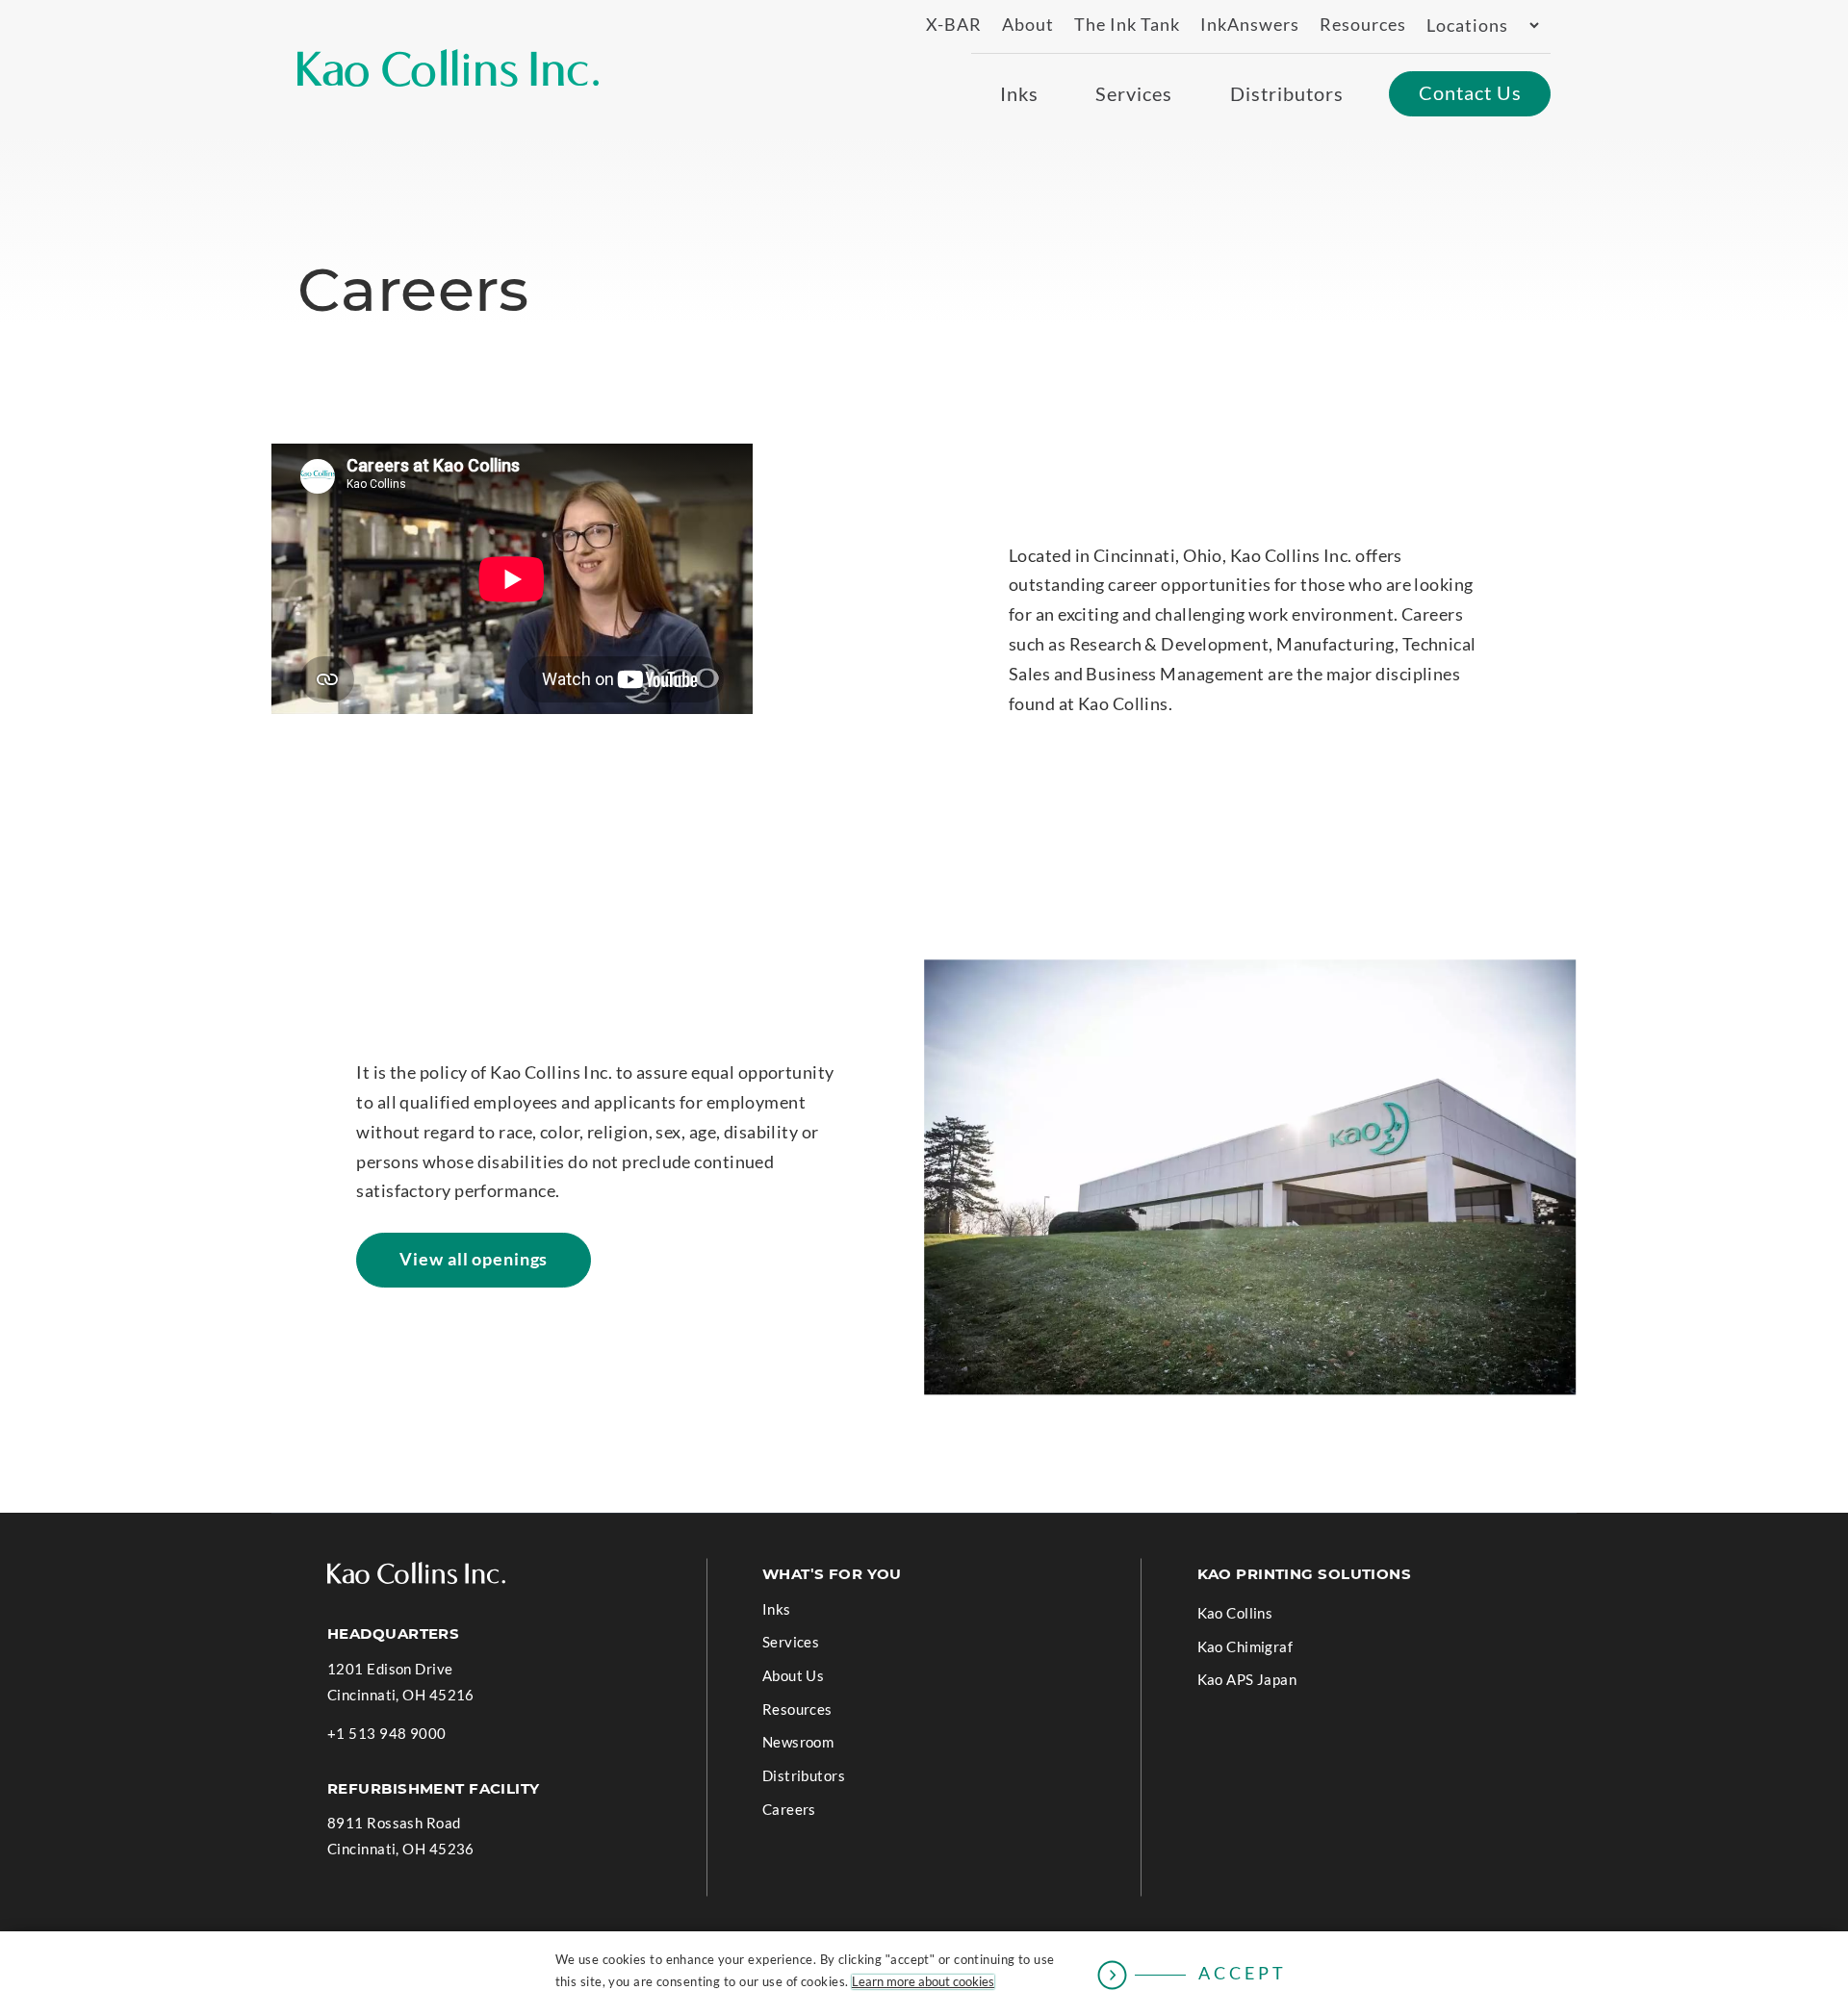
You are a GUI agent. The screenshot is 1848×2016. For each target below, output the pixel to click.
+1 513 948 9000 (387, 1735)
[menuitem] (945, 26)
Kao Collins (1235, 1613)
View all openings (480, 1268)
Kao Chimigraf (1274, 1650)
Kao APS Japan (1276, 1683)
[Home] (448, 68)
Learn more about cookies (923, 1982)
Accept (1243, 1973)
